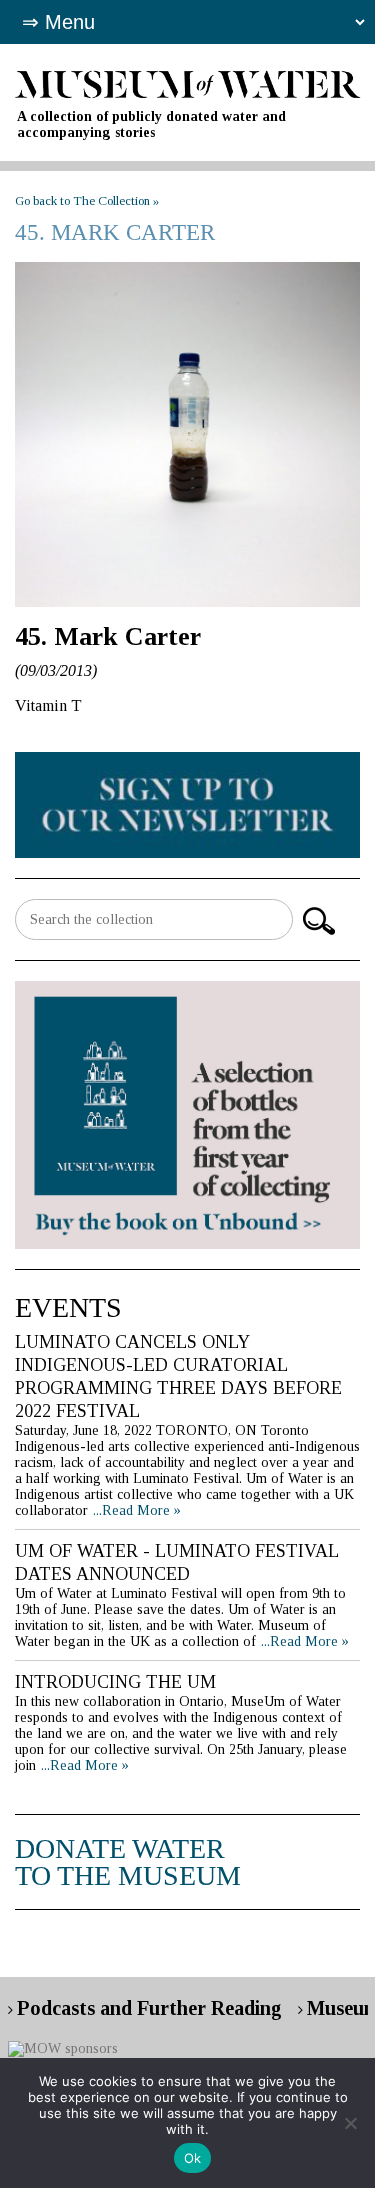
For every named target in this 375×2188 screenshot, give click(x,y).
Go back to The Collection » (87, 200)
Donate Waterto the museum (128, 1862)
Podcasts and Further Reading (149, 2008)
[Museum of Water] (188, 82)
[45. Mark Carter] (188, 435)
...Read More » (137, 1510)
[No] (350, 2123)
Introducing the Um (115, 1682)
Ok (193, 2158)
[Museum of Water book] (188, 803)
